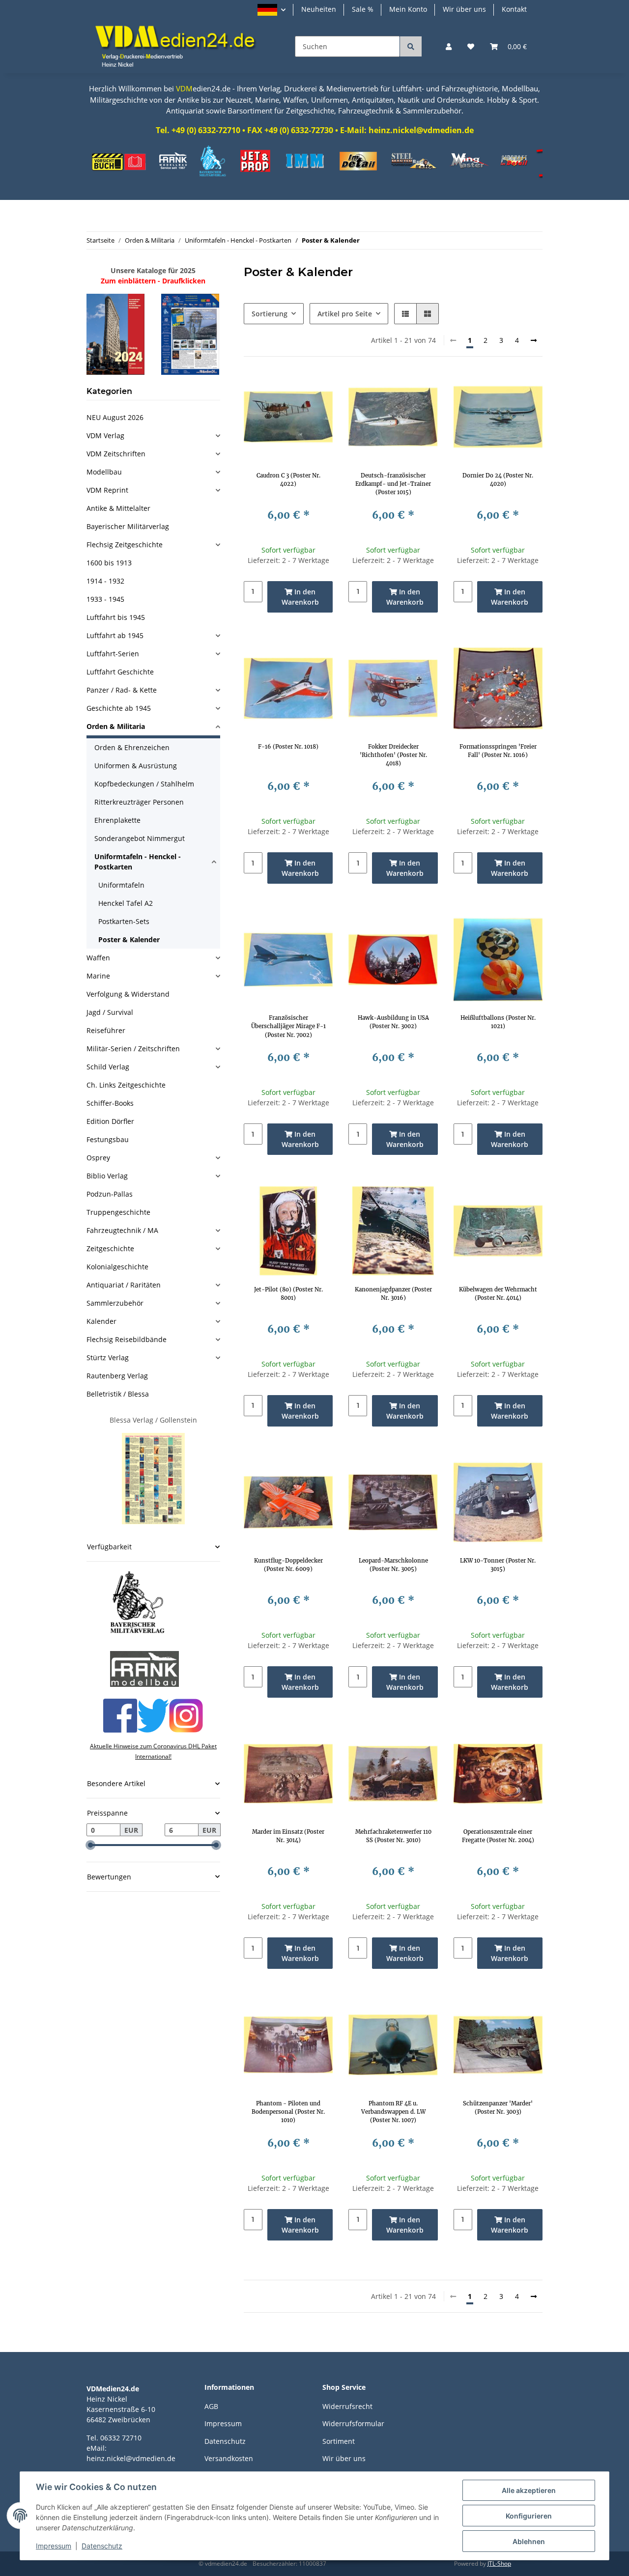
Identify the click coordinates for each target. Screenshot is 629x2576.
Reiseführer (106, 1030)
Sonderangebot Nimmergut (140, 838)
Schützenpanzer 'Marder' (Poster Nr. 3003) (498, 2108)
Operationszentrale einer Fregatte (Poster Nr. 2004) (498, 1836)
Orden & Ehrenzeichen (132, 747)
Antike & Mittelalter (118, 508)
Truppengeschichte (118, 1212)
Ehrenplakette (117, 820)
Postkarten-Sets (124, 921)
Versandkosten (229, 2458)
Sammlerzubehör (115, 1303)
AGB (211, 2406)
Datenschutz (225, 2441)
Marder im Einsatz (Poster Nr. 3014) (288, 1836)
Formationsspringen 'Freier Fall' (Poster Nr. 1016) (498, 751)
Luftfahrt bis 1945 (116, 617)
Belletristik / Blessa (118, 1394)
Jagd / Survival (110, 1012)
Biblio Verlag (107, 1176)
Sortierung (270, 314)
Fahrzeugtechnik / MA (122, 1230)
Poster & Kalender (129, 939)
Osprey (98, 1158)
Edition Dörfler (110, 1121)
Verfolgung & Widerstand (128, 994)
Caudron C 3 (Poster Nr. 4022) (288, 480)
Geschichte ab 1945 (119, 708)
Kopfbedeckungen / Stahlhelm (144, 784)
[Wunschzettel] (471, 46)
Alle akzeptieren (529, 2490)
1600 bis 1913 (109, 563)
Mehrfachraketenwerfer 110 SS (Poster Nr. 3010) (393, 1836)
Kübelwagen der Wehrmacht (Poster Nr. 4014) (498, 1294)
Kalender (101, 1321)
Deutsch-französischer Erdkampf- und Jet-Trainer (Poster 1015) (393, 484)
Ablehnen (529, 2541)
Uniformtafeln (121, 885)
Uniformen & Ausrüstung (136, 766)
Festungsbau (108, 1139)
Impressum (223, 2423)
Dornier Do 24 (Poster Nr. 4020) (498, 480)
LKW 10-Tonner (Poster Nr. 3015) (498, 1565)
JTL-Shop (499, 2563)
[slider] (90, 1845)
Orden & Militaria (116, 726)
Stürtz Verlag (108, 1358)
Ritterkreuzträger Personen (139, 802)
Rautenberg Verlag (117, 1376)
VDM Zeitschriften (116, 454)
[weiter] (534, 340)
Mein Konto (408, 9)
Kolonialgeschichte (117, 1267)
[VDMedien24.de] (179, 46)
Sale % (363, 9)
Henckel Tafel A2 (126, 903)
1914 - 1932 (105, 581)
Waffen (98, 958)
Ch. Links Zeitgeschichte (126, 1085)
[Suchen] (411, 46)
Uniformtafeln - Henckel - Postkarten (138, 862)
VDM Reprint (107, 490)
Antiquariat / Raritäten (124, 1285)
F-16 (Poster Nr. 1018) (288, 747)
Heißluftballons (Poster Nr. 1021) (498, 1022)
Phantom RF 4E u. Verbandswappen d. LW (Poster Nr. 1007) (393, 2112)
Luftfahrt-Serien (113, 654)
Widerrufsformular (353, 2423)
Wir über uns (464, 9)
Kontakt (514, 9)
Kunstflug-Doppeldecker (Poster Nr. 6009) (288, 1565)
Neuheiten (319, 9)
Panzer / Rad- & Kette (122, 690)
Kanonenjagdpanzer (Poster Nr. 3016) (393, 1294)
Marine (98, 976)
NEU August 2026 (115, 417)
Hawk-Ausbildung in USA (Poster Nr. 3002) (393, 1022)
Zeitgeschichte (110, 1248)
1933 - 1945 (105, 599)
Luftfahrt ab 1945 (115, 635)
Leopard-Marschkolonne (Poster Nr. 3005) (393, 1565)
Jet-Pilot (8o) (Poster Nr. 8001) (288, 1294)
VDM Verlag (105, 435)
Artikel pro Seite (345, 314)
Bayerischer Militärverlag (128, 526)
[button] (272, 10)
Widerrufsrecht (347, 2406)
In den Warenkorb (300, 597)
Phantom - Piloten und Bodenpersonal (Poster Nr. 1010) (288, 2112)
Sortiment (339, 2441)
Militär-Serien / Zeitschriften (133, 1049)
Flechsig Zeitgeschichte (125, 545)
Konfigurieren (529, 2516)
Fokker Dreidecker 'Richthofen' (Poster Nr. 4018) (393, 755)
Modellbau (104, 472)
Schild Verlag (108, 1067)
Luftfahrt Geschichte (120, 672)
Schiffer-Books (110, 1103)
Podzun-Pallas (110, 1194)
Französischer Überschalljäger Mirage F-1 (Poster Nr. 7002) (288, 1026)
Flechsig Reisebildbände (127, 1339)
